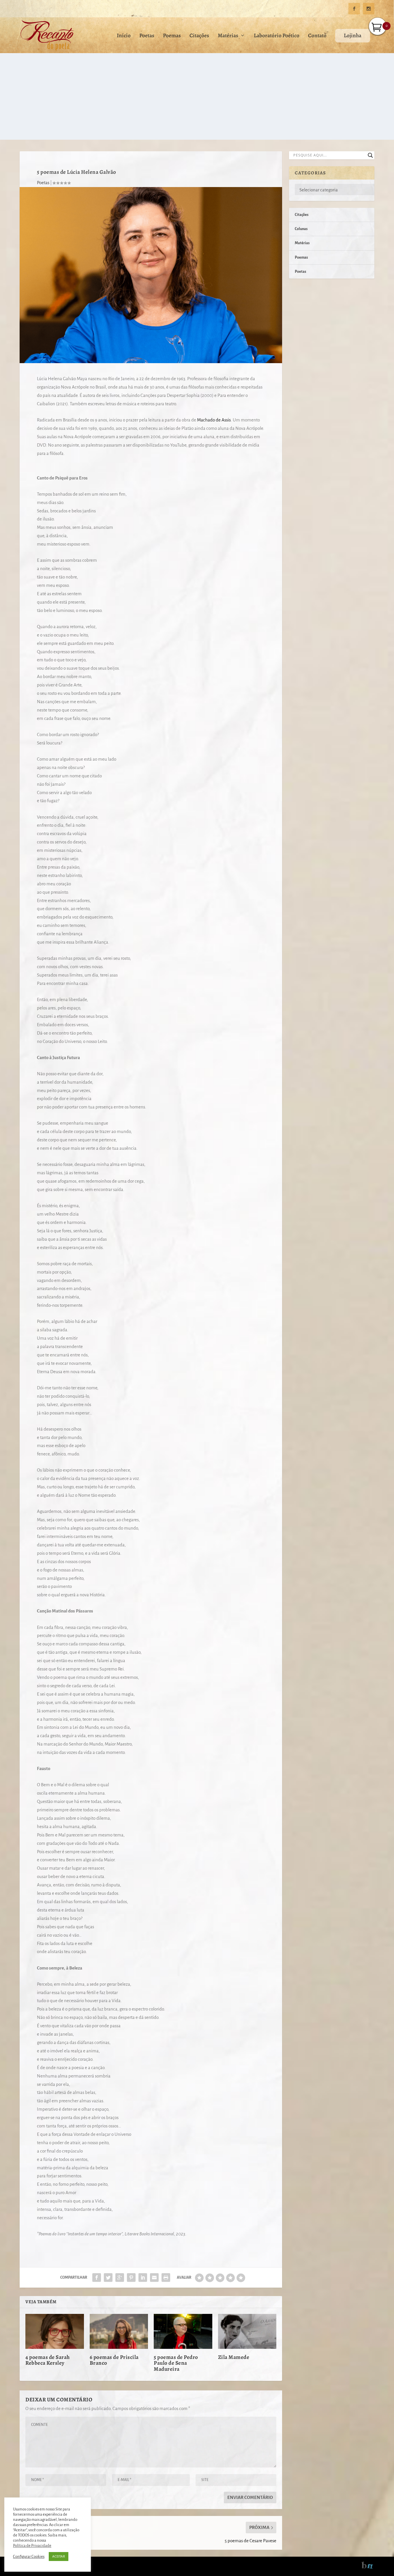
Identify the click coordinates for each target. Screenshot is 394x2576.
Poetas (147, 36)
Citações (199, 36)
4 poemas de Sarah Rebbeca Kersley (48, 2360)
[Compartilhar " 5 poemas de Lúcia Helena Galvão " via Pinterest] (131, 2278)
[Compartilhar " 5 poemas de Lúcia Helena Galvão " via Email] (154, 2278)
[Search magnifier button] (370, 155)
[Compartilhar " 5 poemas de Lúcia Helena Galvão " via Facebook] (97, 2278)
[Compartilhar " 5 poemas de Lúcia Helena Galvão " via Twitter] (108, 2278)
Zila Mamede (234, 2357)
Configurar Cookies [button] (29, 2557)
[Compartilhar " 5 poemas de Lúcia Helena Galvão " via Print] (166, 2278)
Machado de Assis (213, 420)
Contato (317, 36)
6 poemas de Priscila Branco (114, 2360)
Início (124, 36)
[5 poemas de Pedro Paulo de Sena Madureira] (183, 2332)
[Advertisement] (197, 96)
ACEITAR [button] (59, 2557)
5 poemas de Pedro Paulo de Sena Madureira (176, 2363)
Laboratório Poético (277, 36)
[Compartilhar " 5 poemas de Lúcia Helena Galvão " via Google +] (120, 2278)
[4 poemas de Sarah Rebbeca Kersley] (55, 2332)
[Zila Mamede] (247, 2332)
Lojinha (353, 36)
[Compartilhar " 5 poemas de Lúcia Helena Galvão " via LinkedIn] (143, 2278)
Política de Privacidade (32, 2546)
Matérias (228, 36)
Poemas (172, 36)
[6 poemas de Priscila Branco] (119, 2332)
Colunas (301, 229)
